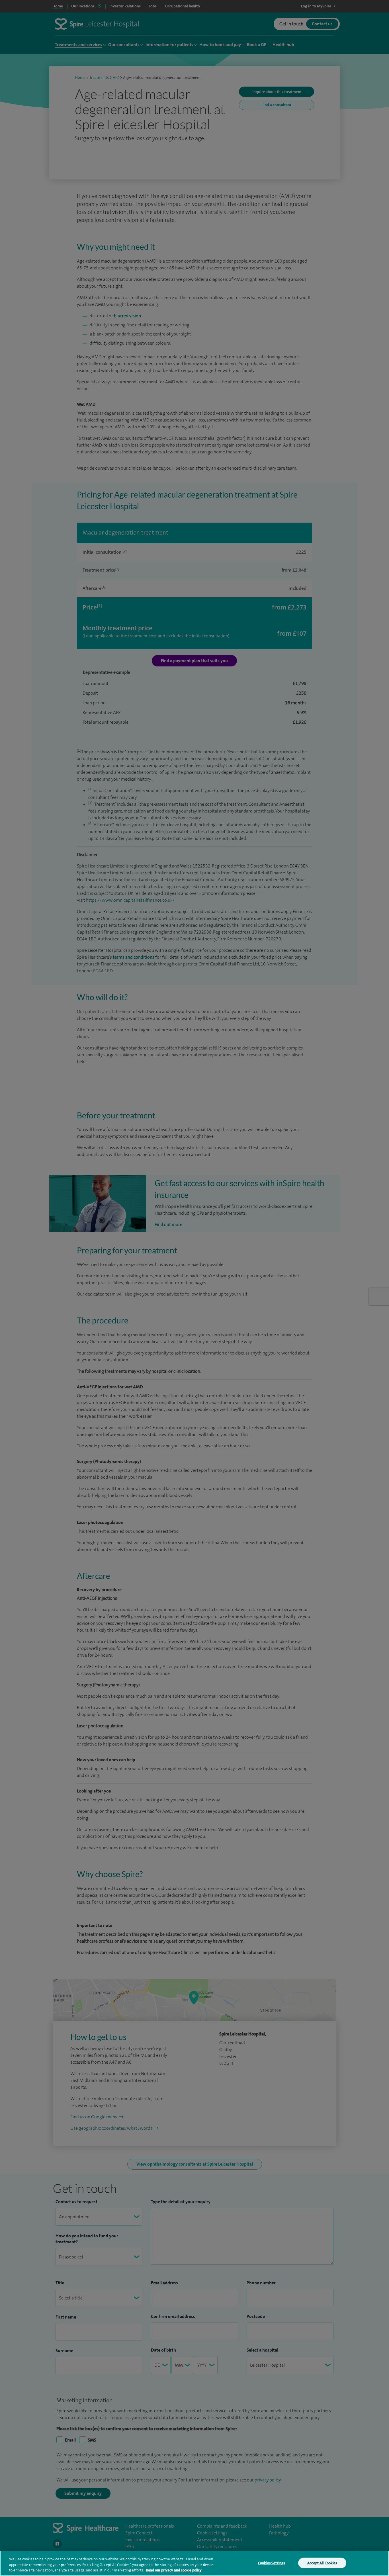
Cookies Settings (271, 2563)
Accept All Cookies (322, 2563)
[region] (195, 2563)
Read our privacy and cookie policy (174, 2570)
